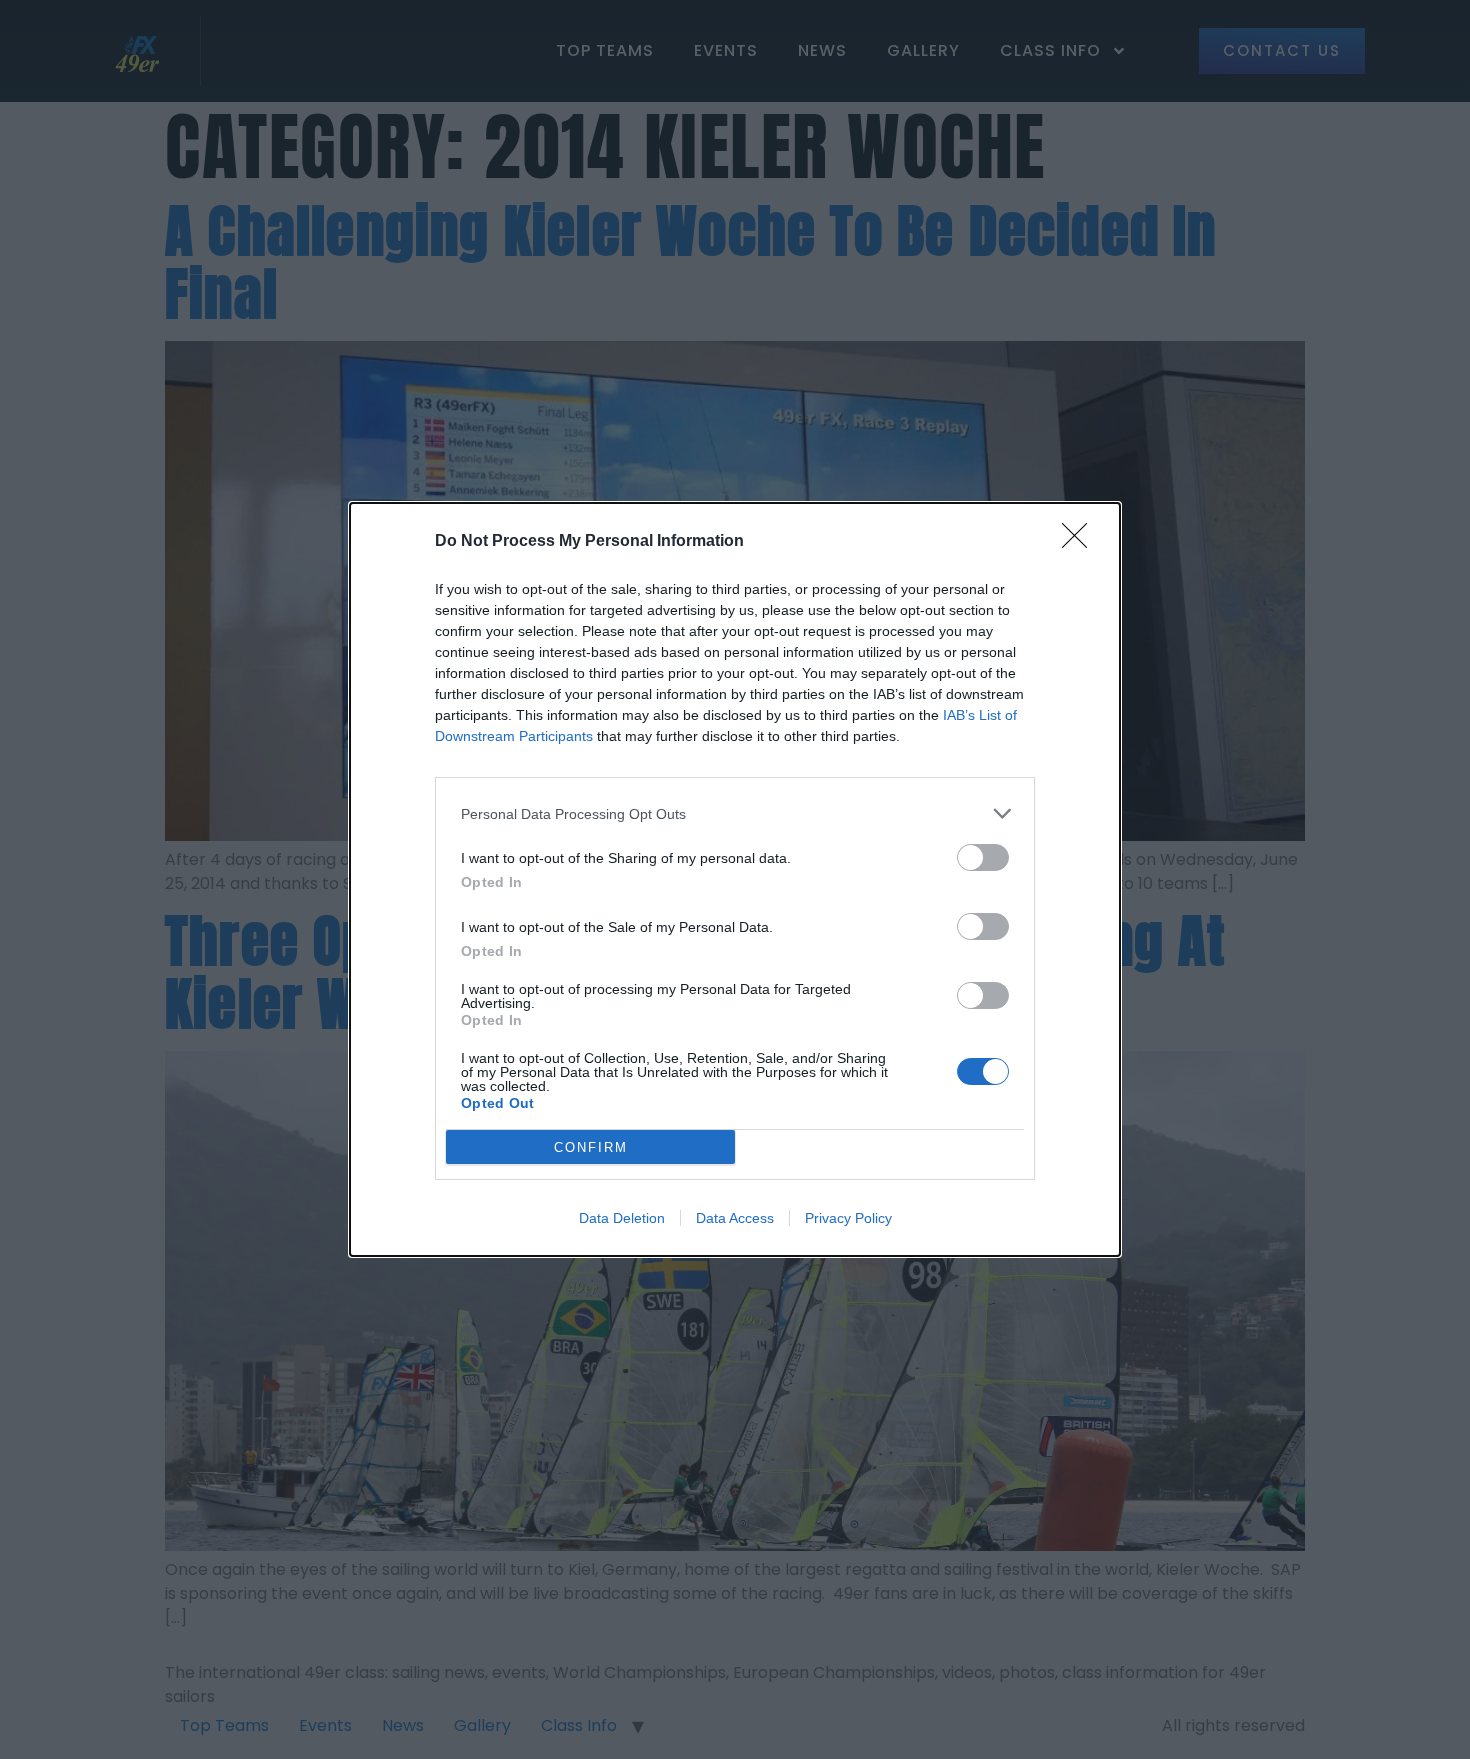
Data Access (735, 1218)
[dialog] (735, 879)
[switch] (983, 857)
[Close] (1081, 542)
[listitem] (735, 813)
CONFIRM (591, 1147)
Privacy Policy (848, 1218)
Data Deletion (622, 1218)
